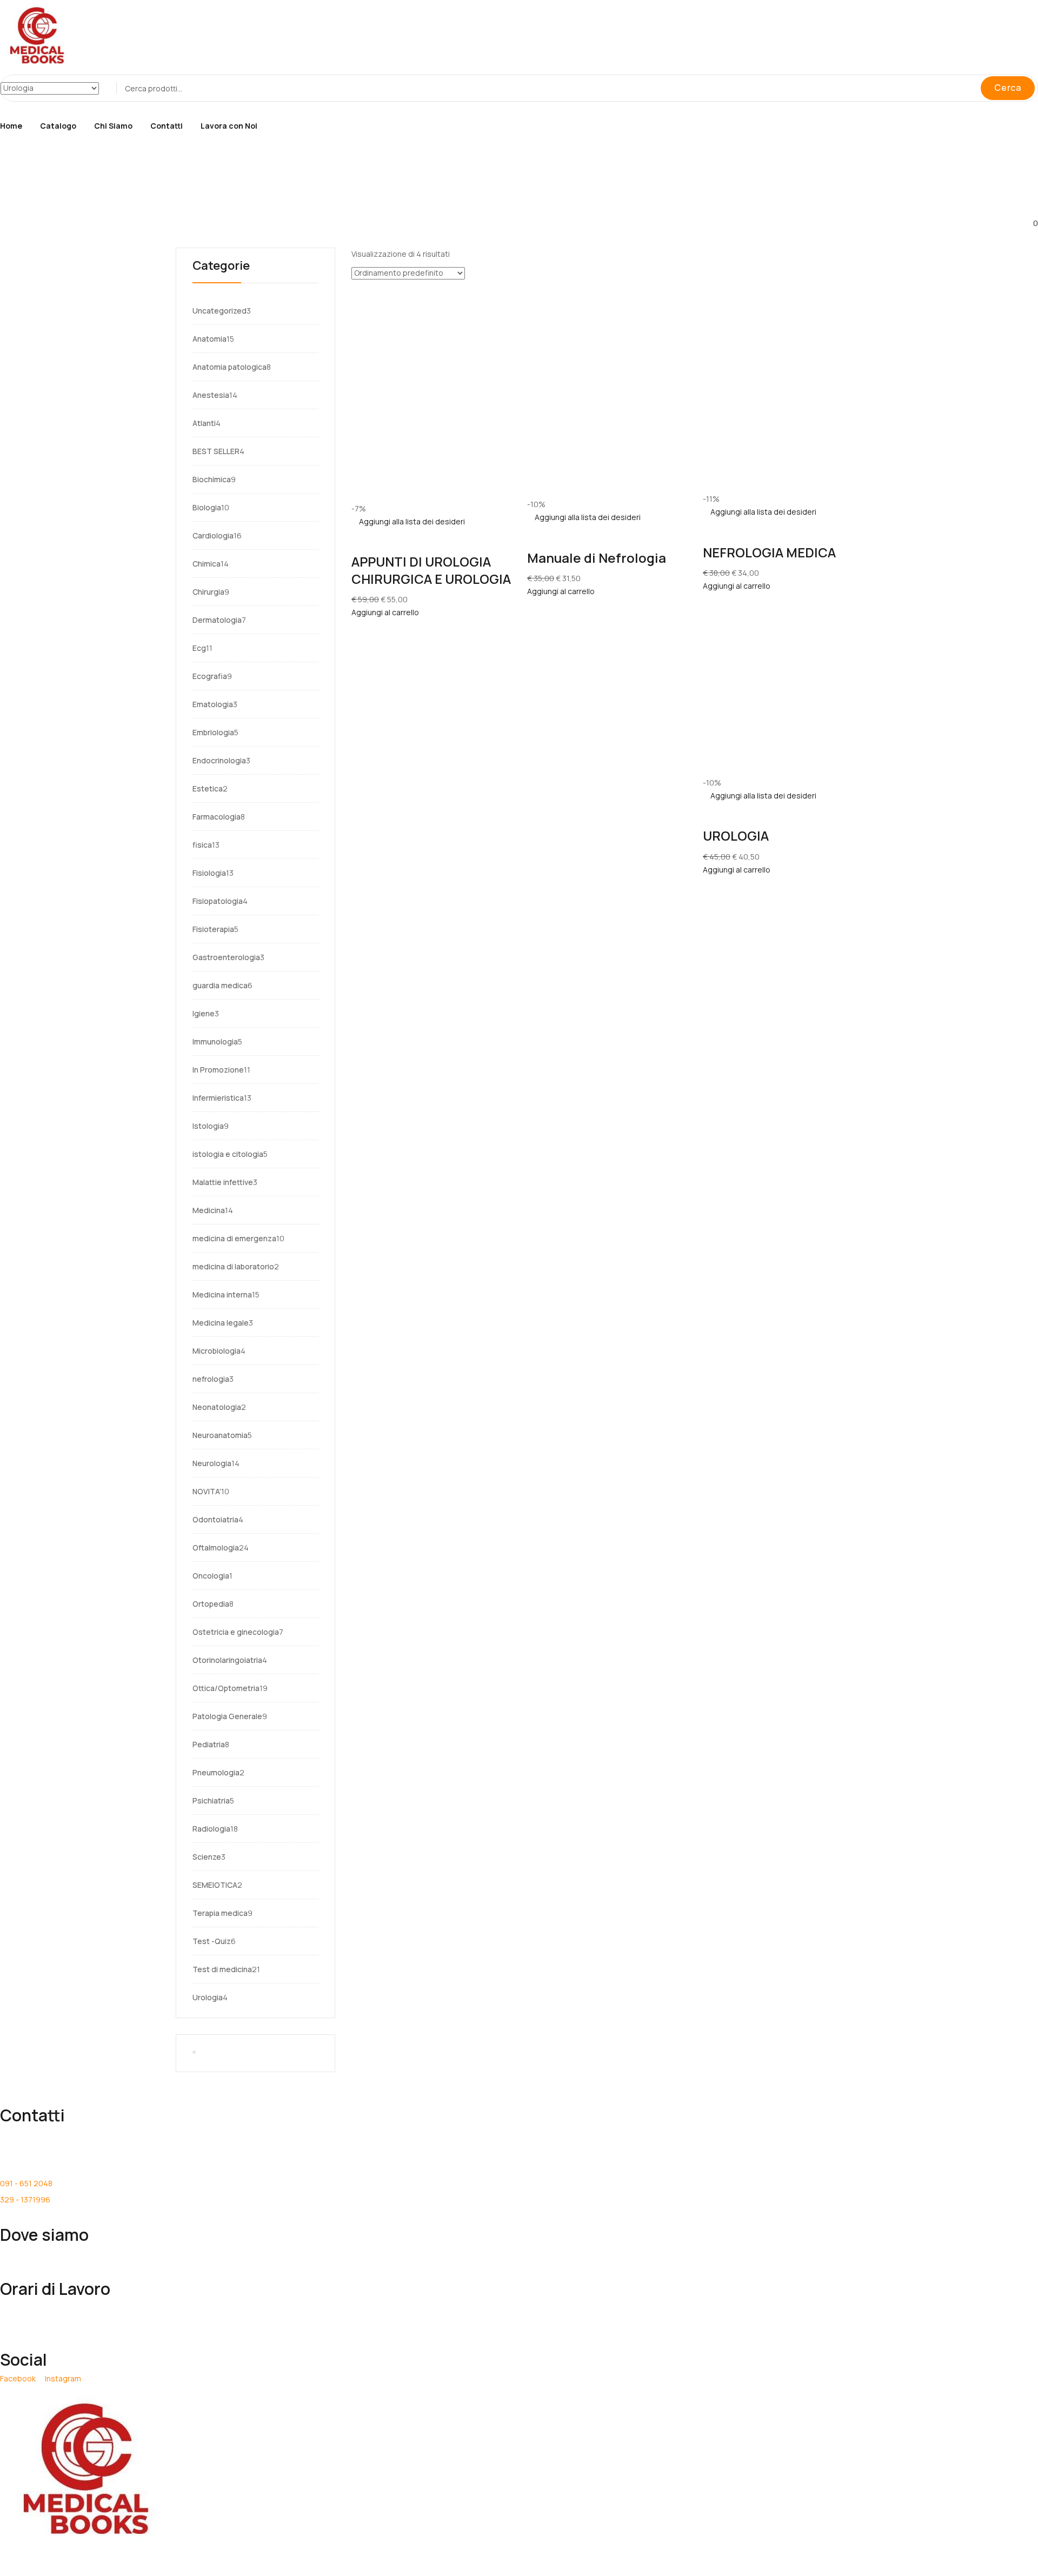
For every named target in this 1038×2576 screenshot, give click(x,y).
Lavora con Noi (229, 126)
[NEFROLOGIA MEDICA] (783, 286)
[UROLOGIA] (768, 599)
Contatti (167, 126)
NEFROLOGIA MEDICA (769, 552)
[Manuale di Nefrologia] (607, 286)
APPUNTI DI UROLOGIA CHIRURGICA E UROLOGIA (431, 570)
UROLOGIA (736, 836)
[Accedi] (4, 174)
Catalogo (58, 126)
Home (11, 126)
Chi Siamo (113, 126)
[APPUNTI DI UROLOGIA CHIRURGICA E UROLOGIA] (431, 286)
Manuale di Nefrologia (597, 558)
